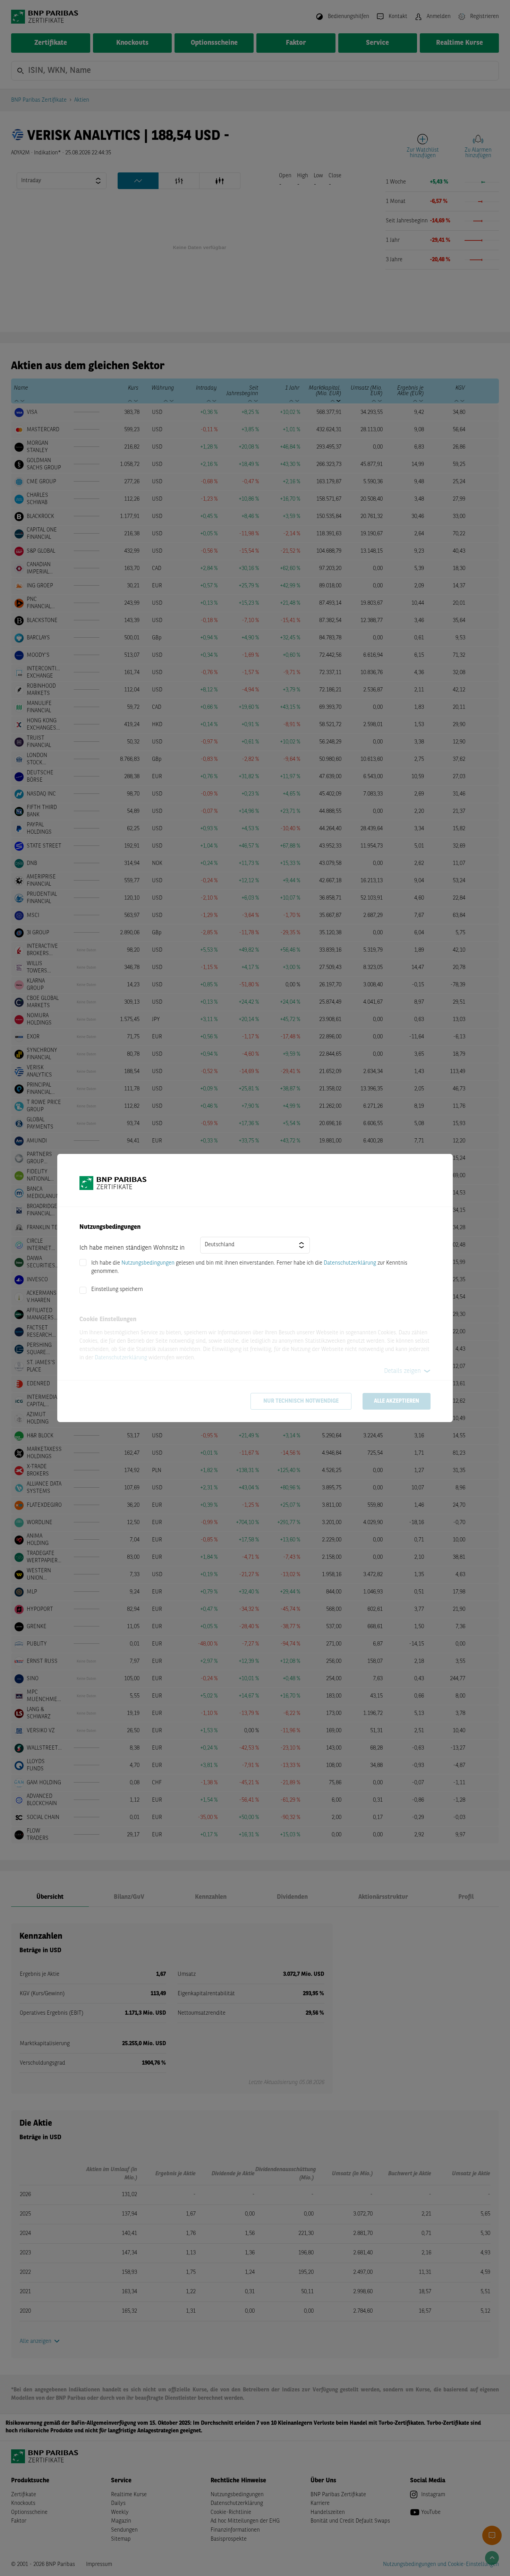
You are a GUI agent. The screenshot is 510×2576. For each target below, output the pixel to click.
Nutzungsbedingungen (148, 1263)
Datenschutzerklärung (350, 1263)
